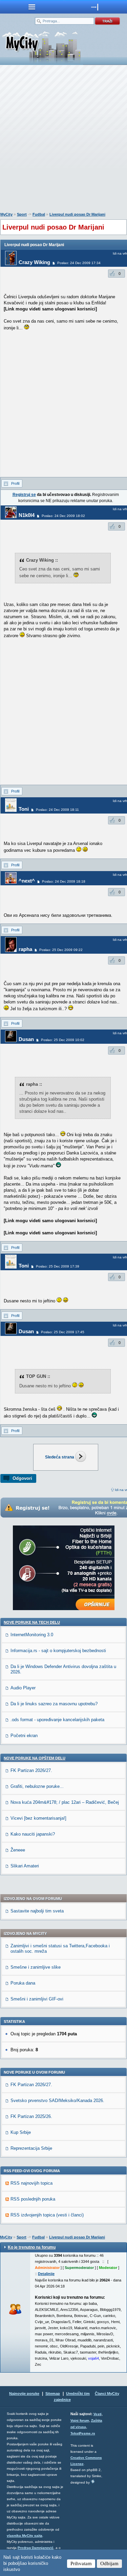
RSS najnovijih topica (31, 2183)
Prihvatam (81, 2563)
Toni (24, 809)
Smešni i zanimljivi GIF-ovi (37, 1999)
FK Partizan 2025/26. (31, 2116)
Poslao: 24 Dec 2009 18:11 (57, 810)
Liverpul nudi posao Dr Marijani (77, 214)
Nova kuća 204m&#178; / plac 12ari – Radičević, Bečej (65, 1802)
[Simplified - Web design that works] (93, 2481)
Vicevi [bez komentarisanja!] (38, 1818)
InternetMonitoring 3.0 (32, 1635)
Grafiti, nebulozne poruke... (37, 1786)
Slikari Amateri (25, 1866)
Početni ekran (24, 1736)
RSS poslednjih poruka (33, 2199)
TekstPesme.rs (83, 2433)
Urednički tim (78, 2394)
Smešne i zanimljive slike (36, 1967)
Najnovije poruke (24, 2394)
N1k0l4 (27, 515)
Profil (15, 483)
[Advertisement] (63, 140)
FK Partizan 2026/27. (31, 1770)
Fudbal (39, 214)
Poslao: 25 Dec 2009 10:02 (63, 1040)
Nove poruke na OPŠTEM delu (35, 1758)
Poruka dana (23, 1983)
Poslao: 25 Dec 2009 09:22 (61, 950)
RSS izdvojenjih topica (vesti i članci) (47, 2215)
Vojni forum (80, 2420)
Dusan (26, 1039)
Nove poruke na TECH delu (32, 1622)
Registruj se (24, 495)
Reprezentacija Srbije (31, 2148)
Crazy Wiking (34, 262)
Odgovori (22, 1478)
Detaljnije (46, 2274)
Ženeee (18, 1850)
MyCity (6, 214)
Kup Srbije (21, 2132)
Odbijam (109, 2563)
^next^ (27, 881)
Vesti (98, 2414)
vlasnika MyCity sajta (25, 2536)
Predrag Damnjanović (36, 2548)
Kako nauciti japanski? (33, 1834)
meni (32, 7)
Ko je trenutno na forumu (32, 2247)
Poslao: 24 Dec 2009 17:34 (79, 263)
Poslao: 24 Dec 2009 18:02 (63, 516)
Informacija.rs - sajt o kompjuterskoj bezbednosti (58, 1651)
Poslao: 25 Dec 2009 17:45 (63, 1332)
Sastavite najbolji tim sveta (37, 1911)
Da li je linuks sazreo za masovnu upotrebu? (54, 1704)
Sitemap (53, 2394)
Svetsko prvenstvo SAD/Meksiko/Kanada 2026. (57, 2101)
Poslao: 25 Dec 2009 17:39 (58, 1266)
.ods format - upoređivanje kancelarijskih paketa (57, 1720)
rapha (25, 949)
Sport (22, 214)
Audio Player (23, 1688)
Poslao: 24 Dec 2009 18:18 (64, 881)
